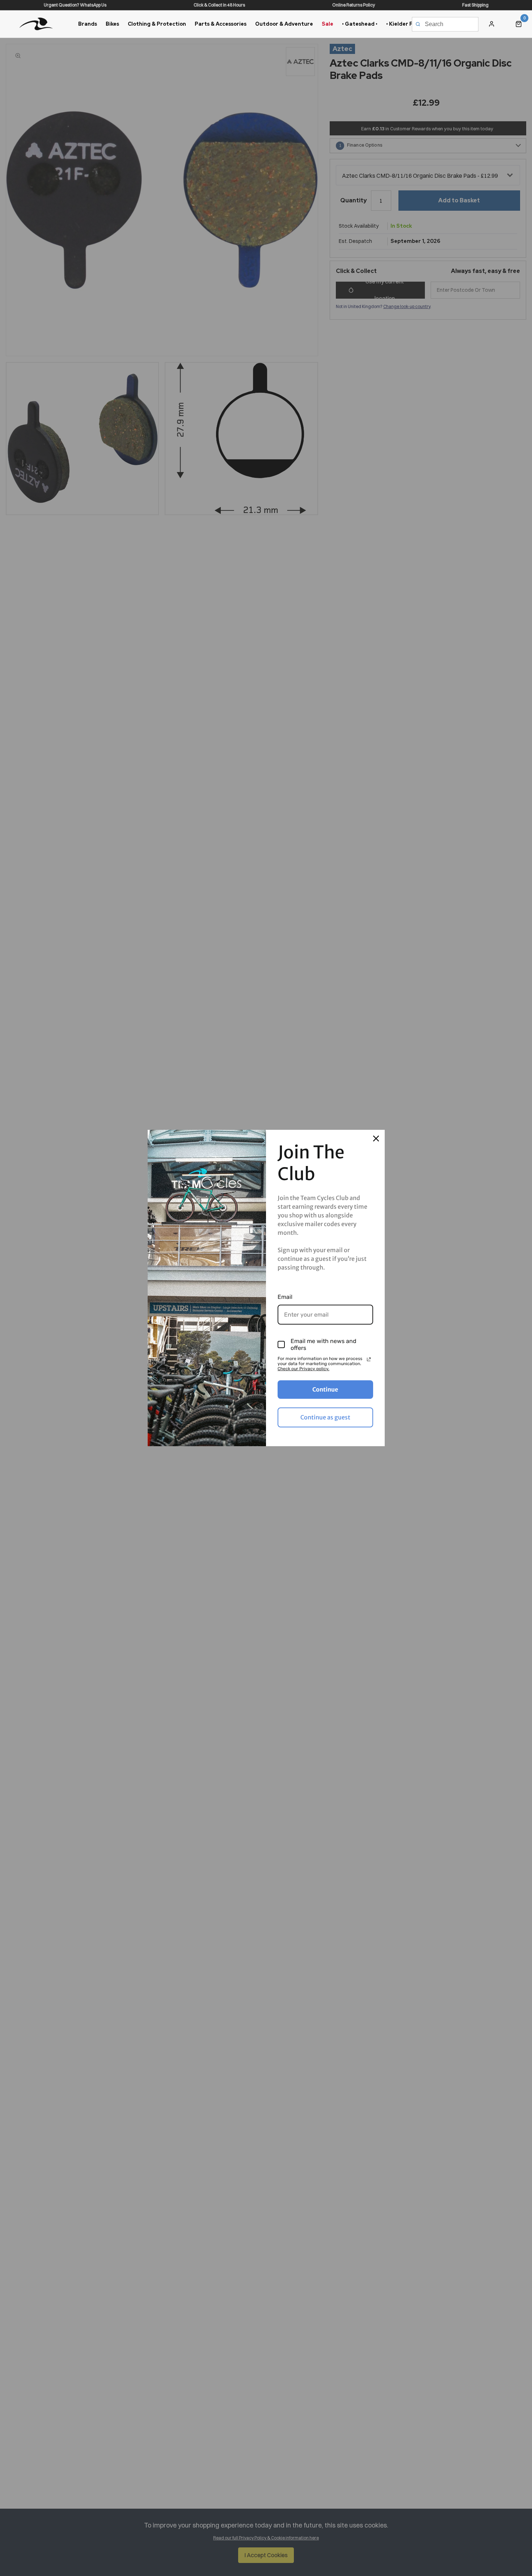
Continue (325, 1389)
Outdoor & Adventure (284, 24)
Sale (328, 24)
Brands (88, 24)
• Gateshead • (360, 24)
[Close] (376, 1138)
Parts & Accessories (221, 24)
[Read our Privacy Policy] (369, 1359)
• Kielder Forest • (408, 24)
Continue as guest (325, 1417)
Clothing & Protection (157, 24)
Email (285, 1297)
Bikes (112, 24)
